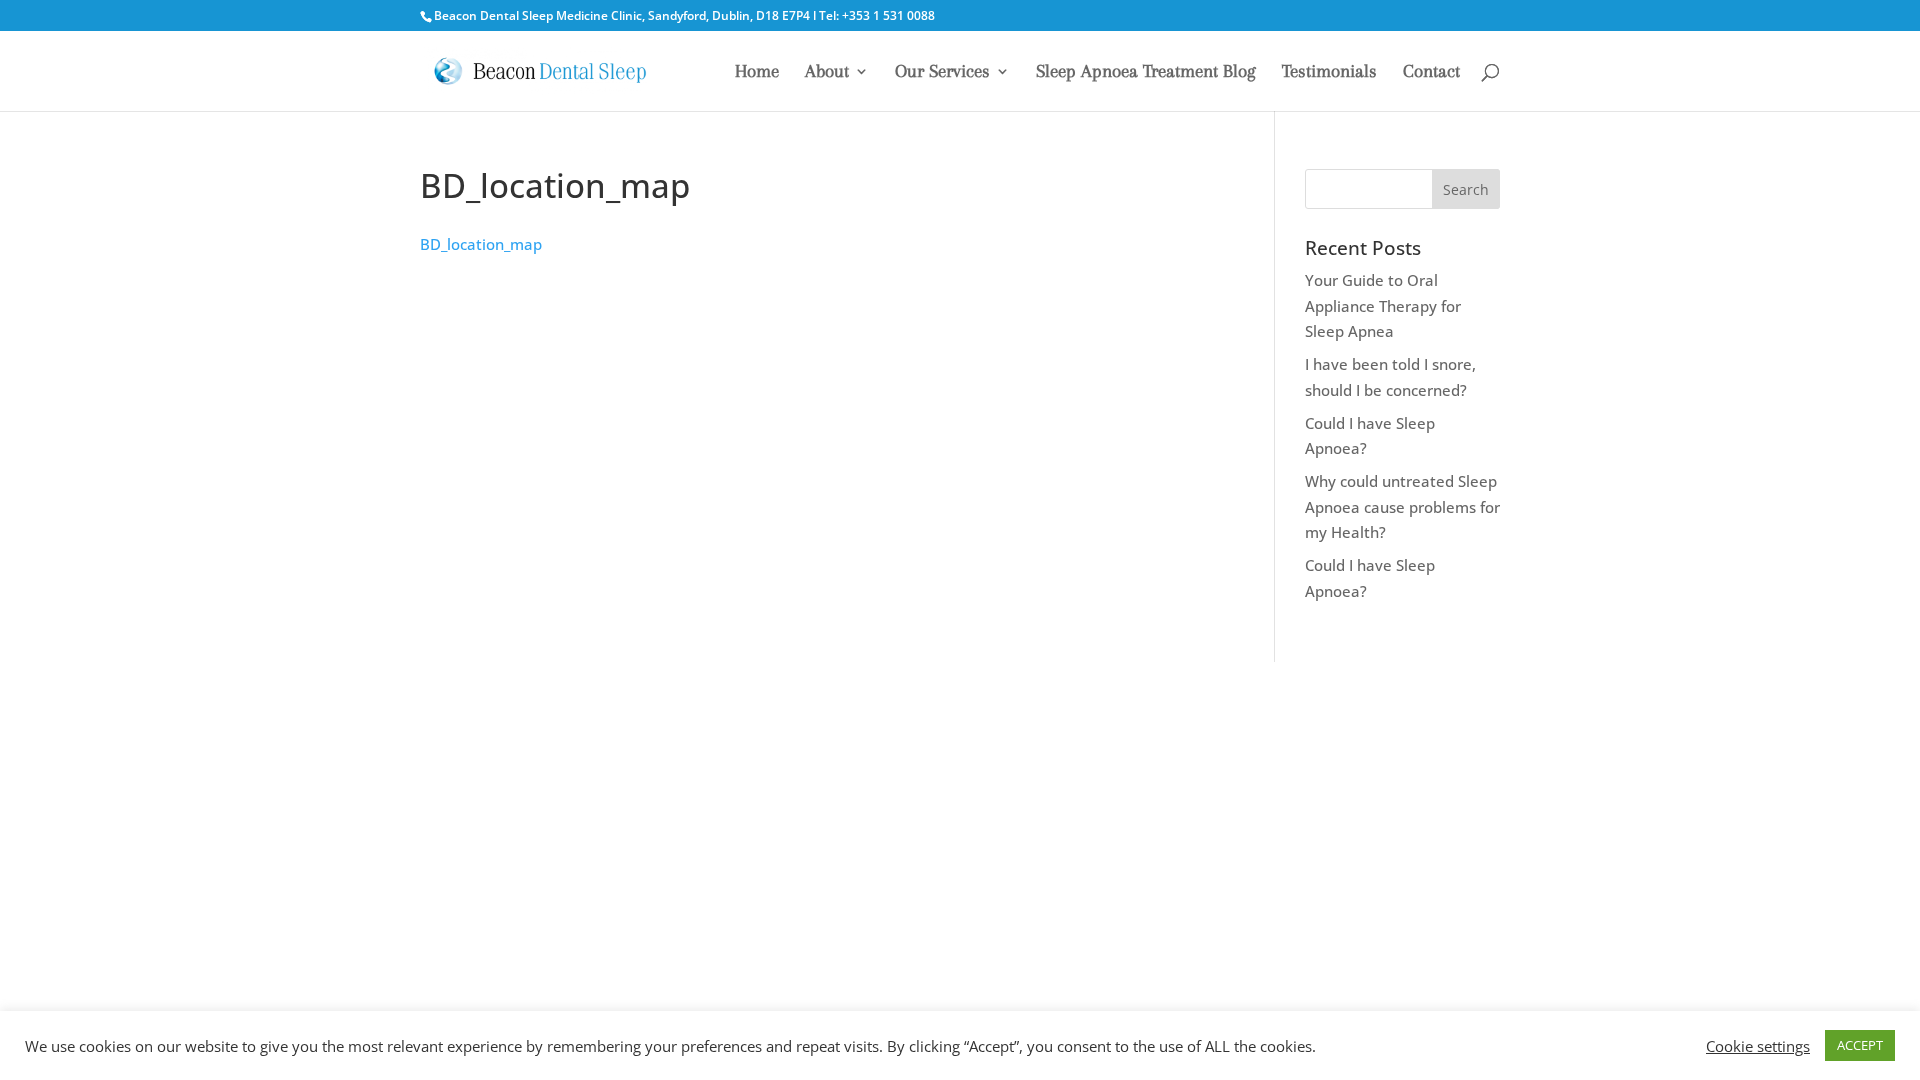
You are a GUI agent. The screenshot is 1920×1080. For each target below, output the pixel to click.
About (827, 72)
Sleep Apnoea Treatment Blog (1146, 72)
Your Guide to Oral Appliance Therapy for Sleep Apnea (1383, 305)
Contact (1431, 72)
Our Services (942, 72)
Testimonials (1329, 72)
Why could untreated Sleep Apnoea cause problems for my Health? (1402, 506)
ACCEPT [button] (1860, 1045)
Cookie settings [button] (1758, 1046)
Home (757, 72)
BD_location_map (481, 244)
